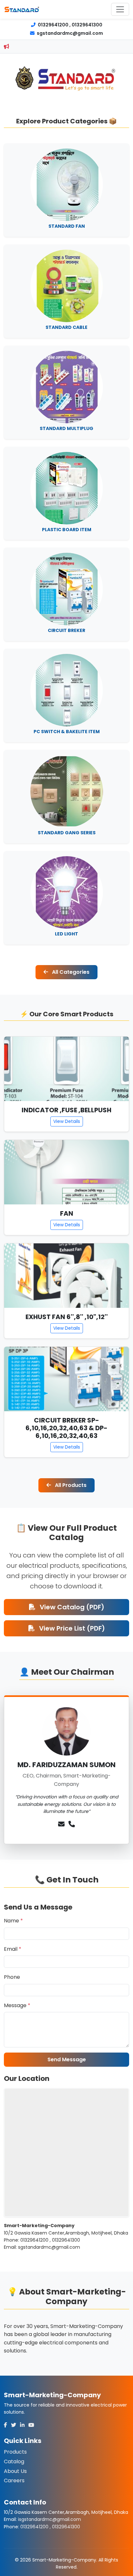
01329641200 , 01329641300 (70, 25)
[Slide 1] (55, 93)
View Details (67, 1121)
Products (15, 2452)
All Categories (70, 972)
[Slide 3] (78, 93)
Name (13, 1921)
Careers (14, 2480)
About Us (15, 2471)
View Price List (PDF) (71, 1628)
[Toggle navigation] (120, 9)
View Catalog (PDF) (71, 1607)
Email (13, 1949)
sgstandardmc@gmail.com (69, 33)
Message (17, 2005)
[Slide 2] (66, 93)
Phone (12, 1977)
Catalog (14, 2461)
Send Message (67, 2059)
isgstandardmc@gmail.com (50, 2519)
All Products (70, 1485)
